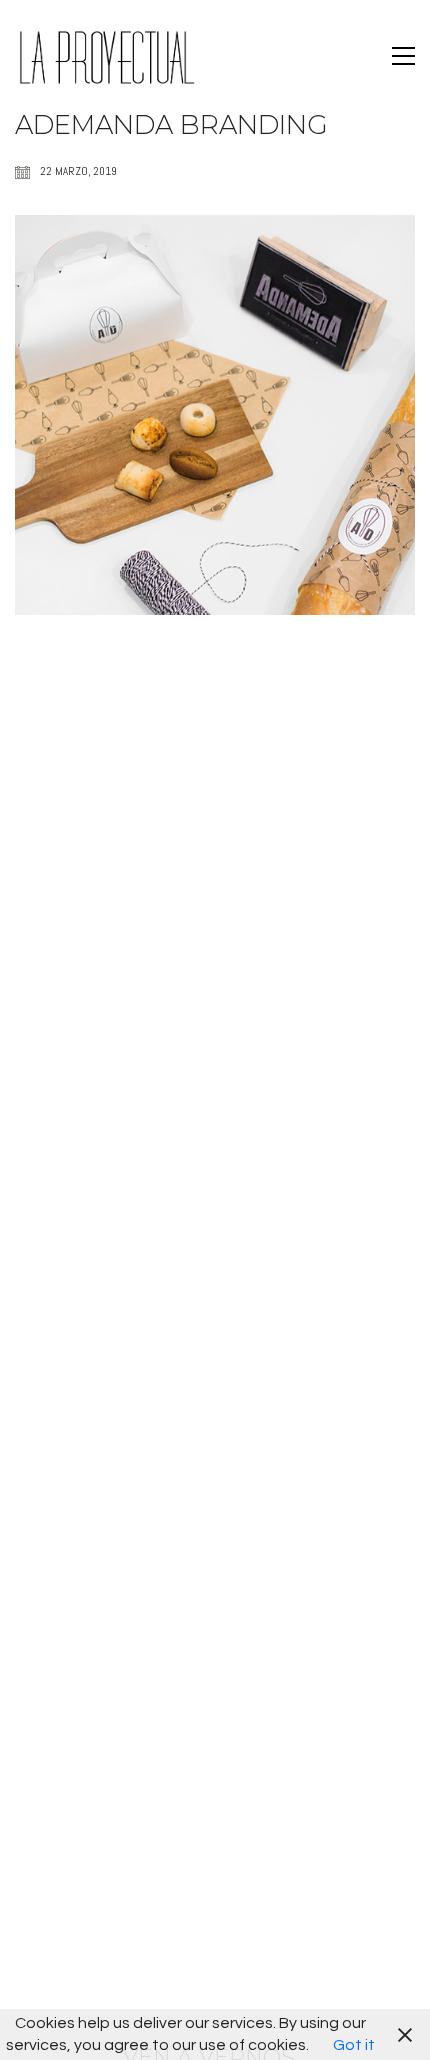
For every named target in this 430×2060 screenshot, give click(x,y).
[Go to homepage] (105, 55)
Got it (354, 2045)
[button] (403, 56)
